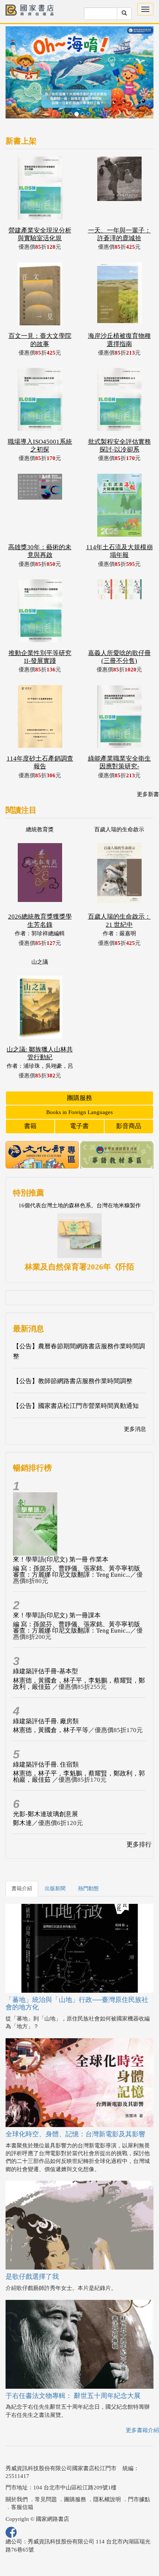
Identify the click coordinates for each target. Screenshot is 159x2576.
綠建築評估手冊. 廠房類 (46, 1721)
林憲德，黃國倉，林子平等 (51, 1730)
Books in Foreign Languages (79, 1112)
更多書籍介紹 (142, 2430)
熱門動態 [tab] (88, 1889)
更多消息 (135, 1429)
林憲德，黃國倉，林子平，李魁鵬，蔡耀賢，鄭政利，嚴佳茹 (79, 1684)
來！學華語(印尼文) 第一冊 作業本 (61, 1559)
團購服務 (79, 1098)
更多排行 (139, 1844)
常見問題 (46, 2499)
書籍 (30, 1126)
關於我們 (17, 2499)
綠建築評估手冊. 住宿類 (46, 1765)
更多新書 (148, 794)
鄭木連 (22, 1823)
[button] (17, 76)
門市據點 (139, 2499)
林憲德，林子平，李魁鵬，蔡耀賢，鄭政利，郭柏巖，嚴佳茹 (79, 1777)
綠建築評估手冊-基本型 (45, 1671)
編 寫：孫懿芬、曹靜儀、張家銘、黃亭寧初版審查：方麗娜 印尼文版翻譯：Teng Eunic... (77, 1572)
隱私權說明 (107, 2499)
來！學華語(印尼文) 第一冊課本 (57, 1615)
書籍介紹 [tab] (22, 1889)
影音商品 (129, 1126)
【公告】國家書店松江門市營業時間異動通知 (76, 1406)
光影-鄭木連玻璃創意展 (45, 1814)
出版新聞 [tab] (55, 1889)
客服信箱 (22, 2507)
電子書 (79, 1126)
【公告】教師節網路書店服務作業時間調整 (73, 1381)
